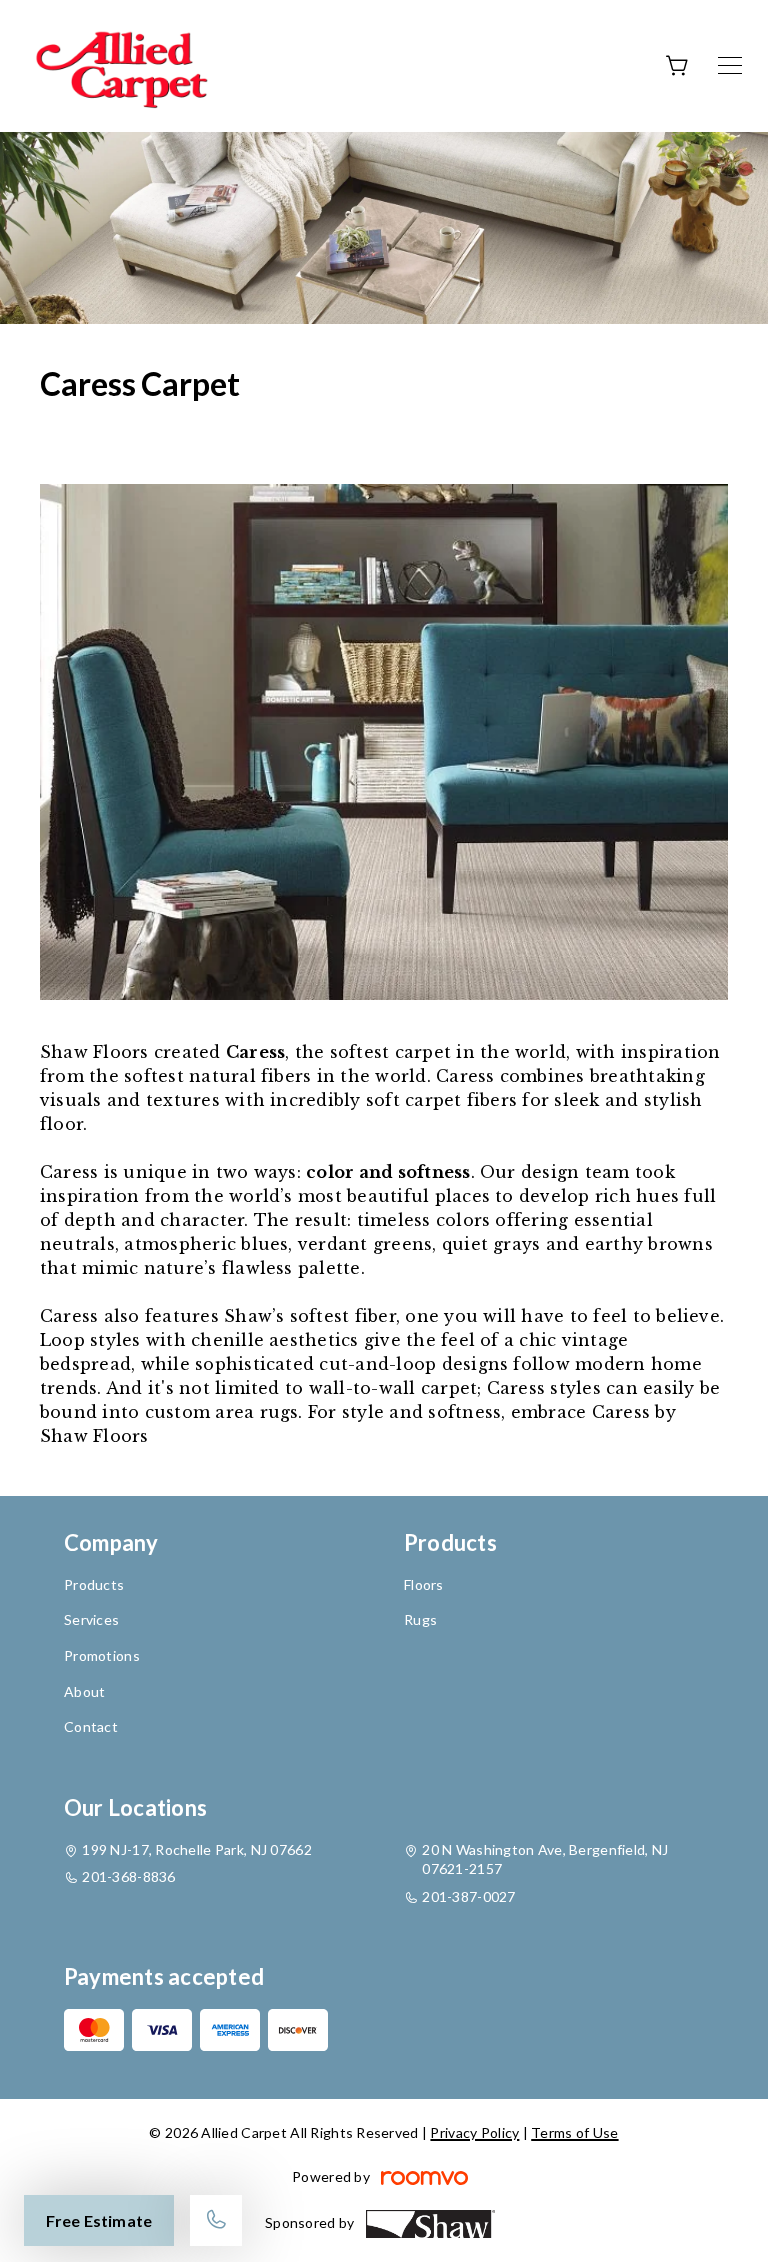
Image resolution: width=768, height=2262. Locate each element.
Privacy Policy (474, 2132)
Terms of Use (574, 2132)
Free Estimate (99, 2220)
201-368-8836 (128, 1876)
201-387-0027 (468, 1896)
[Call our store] (216, 2220)
